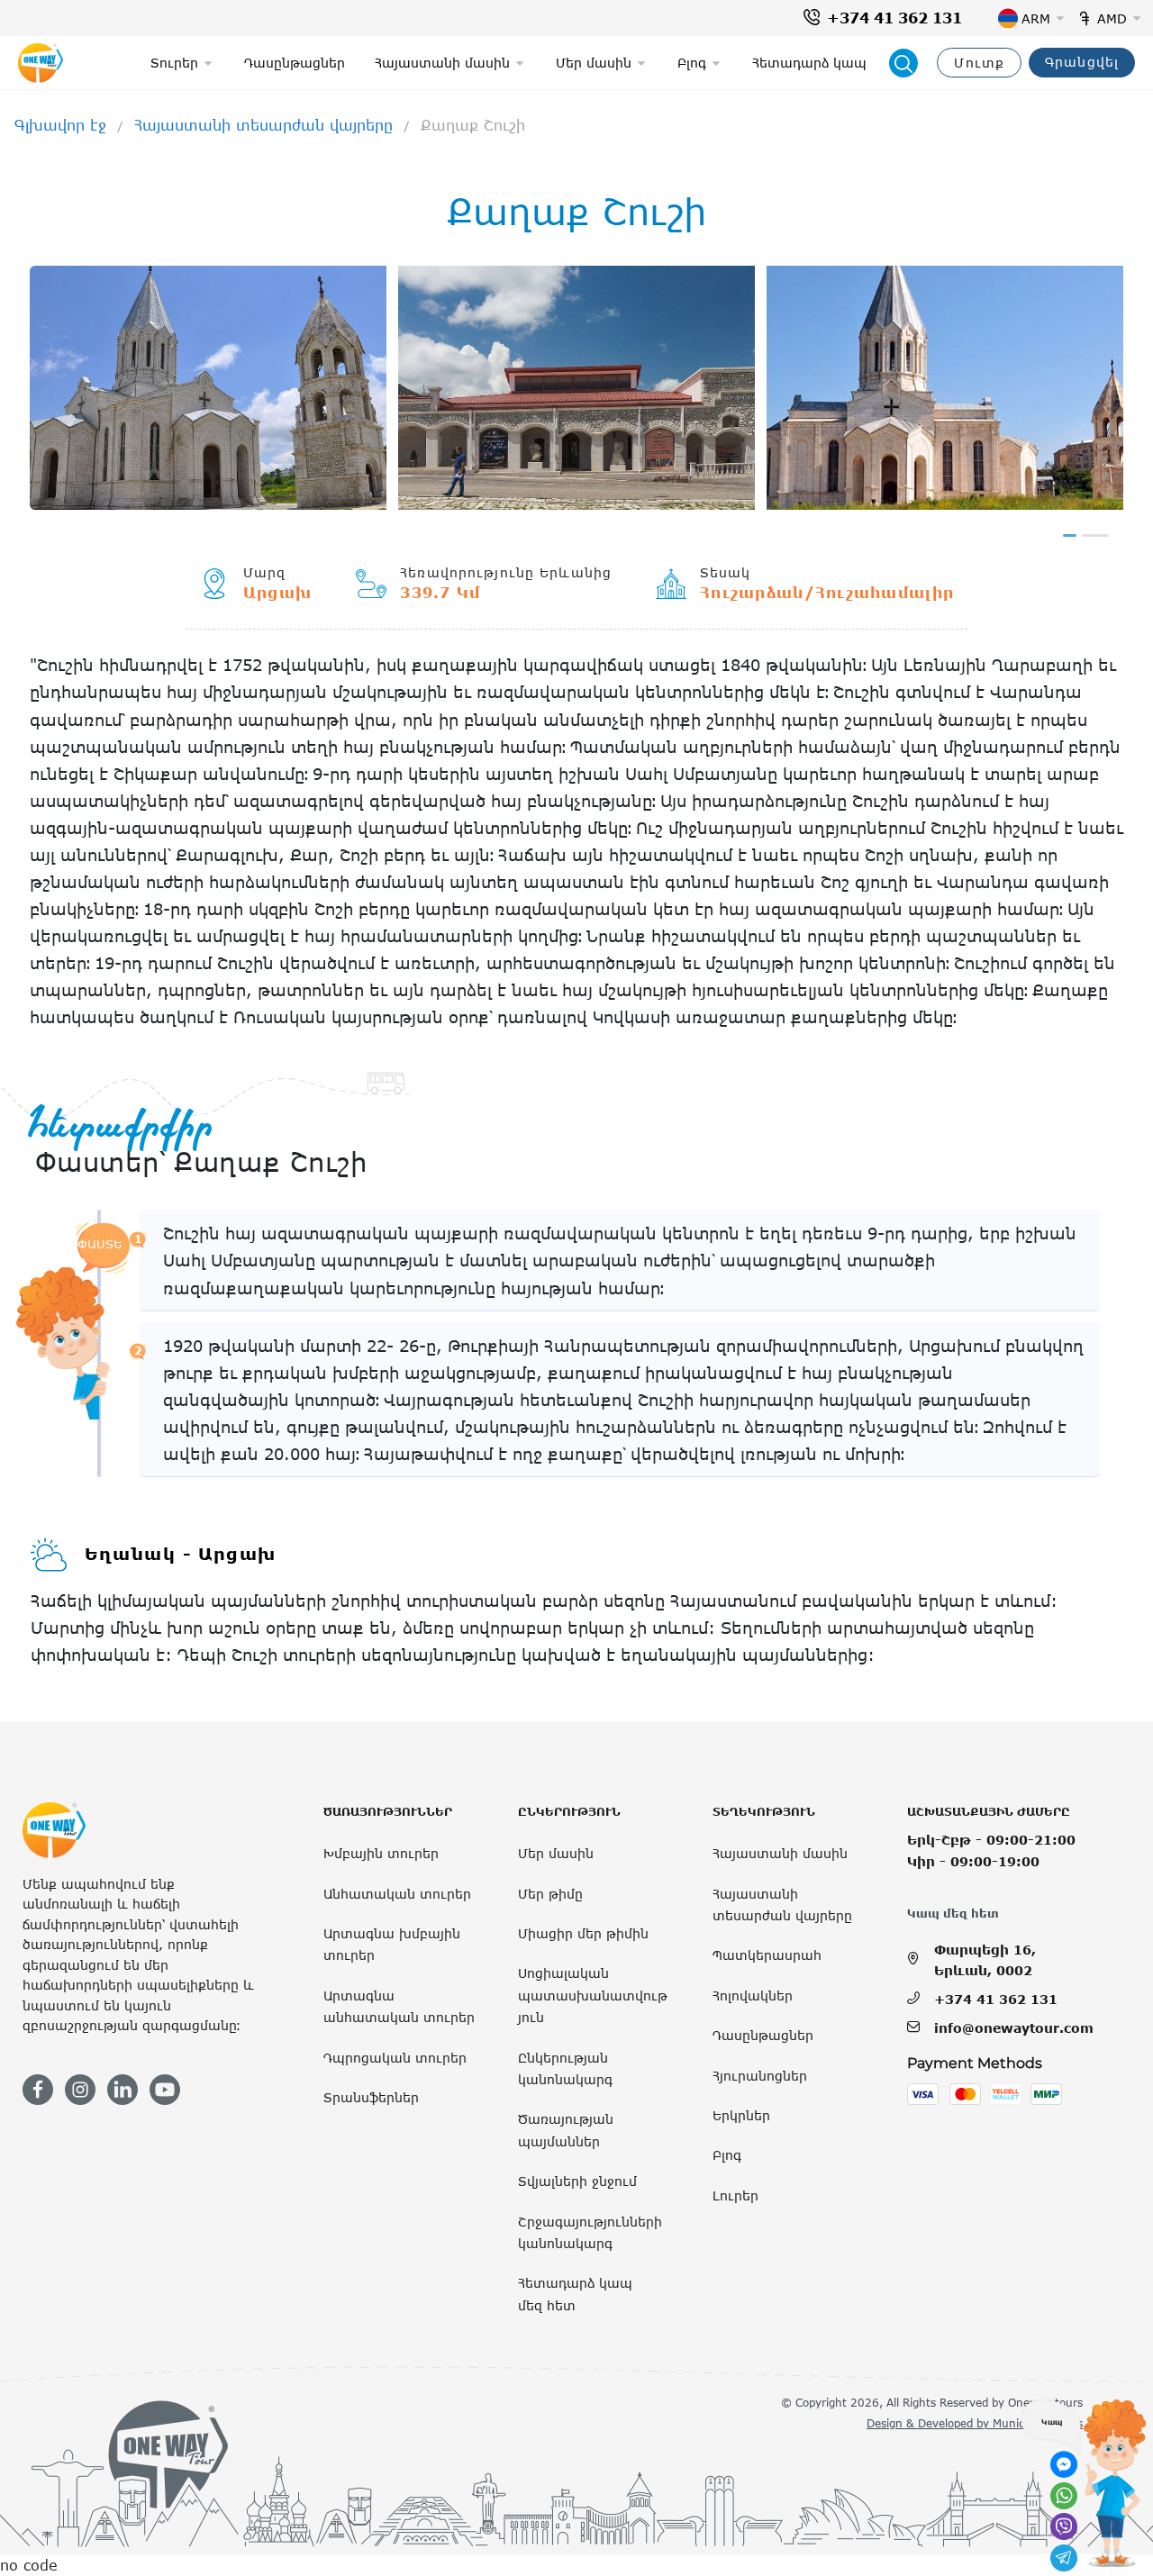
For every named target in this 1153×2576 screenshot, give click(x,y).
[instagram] (80, 2090)
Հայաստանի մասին (780, 1853)
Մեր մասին (556, 1853)
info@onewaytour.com (1014, 2028)
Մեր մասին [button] (594, 63)
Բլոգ (727, 2155)
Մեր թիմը (550, 1894)
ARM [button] (1036, 18)
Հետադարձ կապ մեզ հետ (575, 2294)
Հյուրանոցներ (760, 2076)
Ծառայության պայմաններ (566, 2130)
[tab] (1070, 535)
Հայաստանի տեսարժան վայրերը (263, 125)
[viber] (1064, 2526)
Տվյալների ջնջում (577, 2181)
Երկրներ (741, 2115)
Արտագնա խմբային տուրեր (392, 1944)
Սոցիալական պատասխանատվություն (593, 1995)
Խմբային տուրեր (381, 1853)
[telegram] (1064, 2558)
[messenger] (1064, 2464)
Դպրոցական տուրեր (395, 2058)
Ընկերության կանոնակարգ (565, 2068)
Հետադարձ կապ (809, 63)
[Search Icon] (903, 63)
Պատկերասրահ (767, 1955)
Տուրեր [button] (174, 63)
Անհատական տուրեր (397, 1894)
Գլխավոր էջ (60, 125)
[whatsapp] (1064, 2496)
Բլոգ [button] (692, 63)
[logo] (41, 63)
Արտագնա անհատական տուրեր (399, 2006)
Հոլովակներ (753, 1995)
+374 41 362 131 (894, 18)
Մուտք (979, 63)
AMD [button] (1112, 18)
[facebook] (38, 2090)
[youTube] (165, 2090)
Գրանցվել (1082, 62)
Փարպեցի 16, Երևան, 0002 (985, 1959)
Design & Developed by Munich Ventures (975, 2423)
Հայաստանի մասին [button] (442, 63)
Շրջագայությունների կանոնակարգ (590, 2232)
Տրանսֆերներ (371, 2097)
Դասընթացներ (295, 63)
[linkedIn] (123, 2090)
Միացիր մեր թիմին (583, 1933)
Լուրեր (735, 2195)
